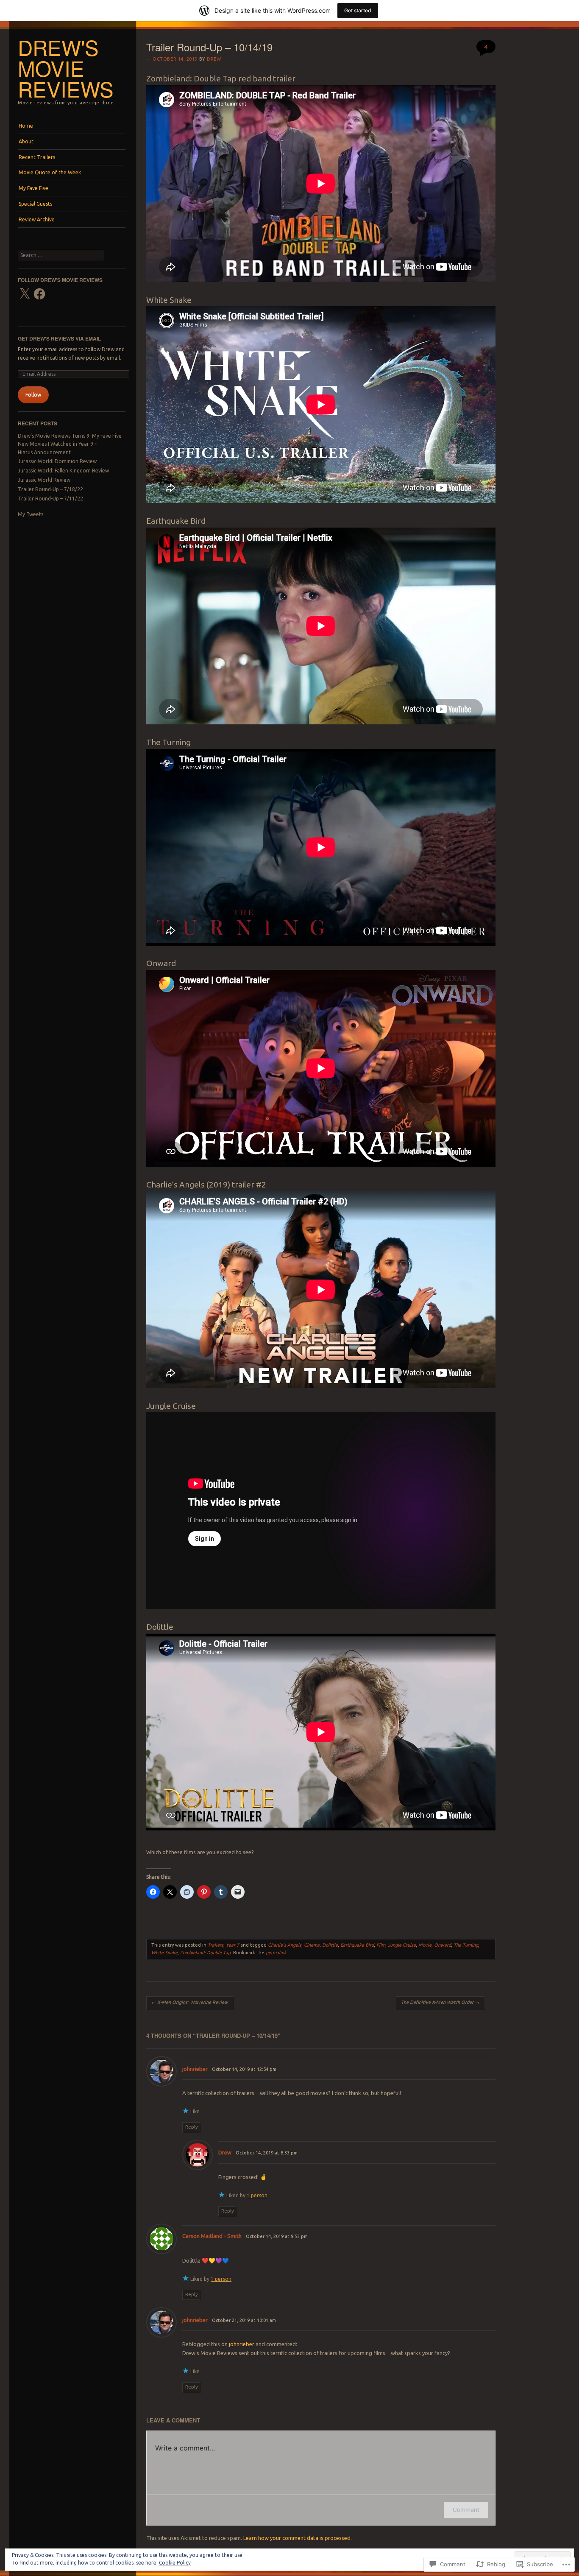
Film (381, 1945)
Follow (33, 395)
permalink (276, 1953)
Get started (358, 10)
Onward (443, 1945)
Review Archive (37, 219)
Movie (425, 1945)
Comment (466, 2510)
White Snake (164, 1953)
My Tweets (31, 514)
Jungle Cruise (402, 1945)
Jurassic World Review (44, 480)
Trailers (216, 1945)
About (26, 141)
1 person (257, 2195)
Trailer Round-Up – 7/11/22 (50, 499)
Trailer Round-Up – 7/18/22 (50, 489)
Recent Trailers (37, 157)
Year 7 (232, 1945)
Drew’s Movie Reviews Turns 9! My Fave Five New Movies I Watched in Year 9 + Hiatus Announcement (70, 444)
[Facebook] (39, 294)
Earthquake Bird (357, 1945)
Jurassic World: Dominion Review (57, 461)
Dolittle (330, 1945)
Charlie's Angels (285, 1945)
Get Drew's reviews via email (59, 338)
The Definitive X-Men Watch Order (440, 2002)
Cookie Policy (175, 2563)
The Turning (466, 1945)
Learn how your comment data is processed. (298, 2538)
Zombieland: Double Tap (205, 1953)
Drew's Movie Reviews (66, 68)
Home (26, 126)
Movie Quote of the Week (50, 172)
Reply (191, 2127)
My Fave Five (33, 188)
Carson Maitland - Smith (212, 2236)
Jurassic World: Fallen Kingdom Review (63, 471)
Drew (214, 59)
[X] (25, 294)
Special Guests (35, 204)
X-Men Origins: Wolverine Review (190, 2002)
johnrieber (195, 2069)
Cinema (312, 1945)
